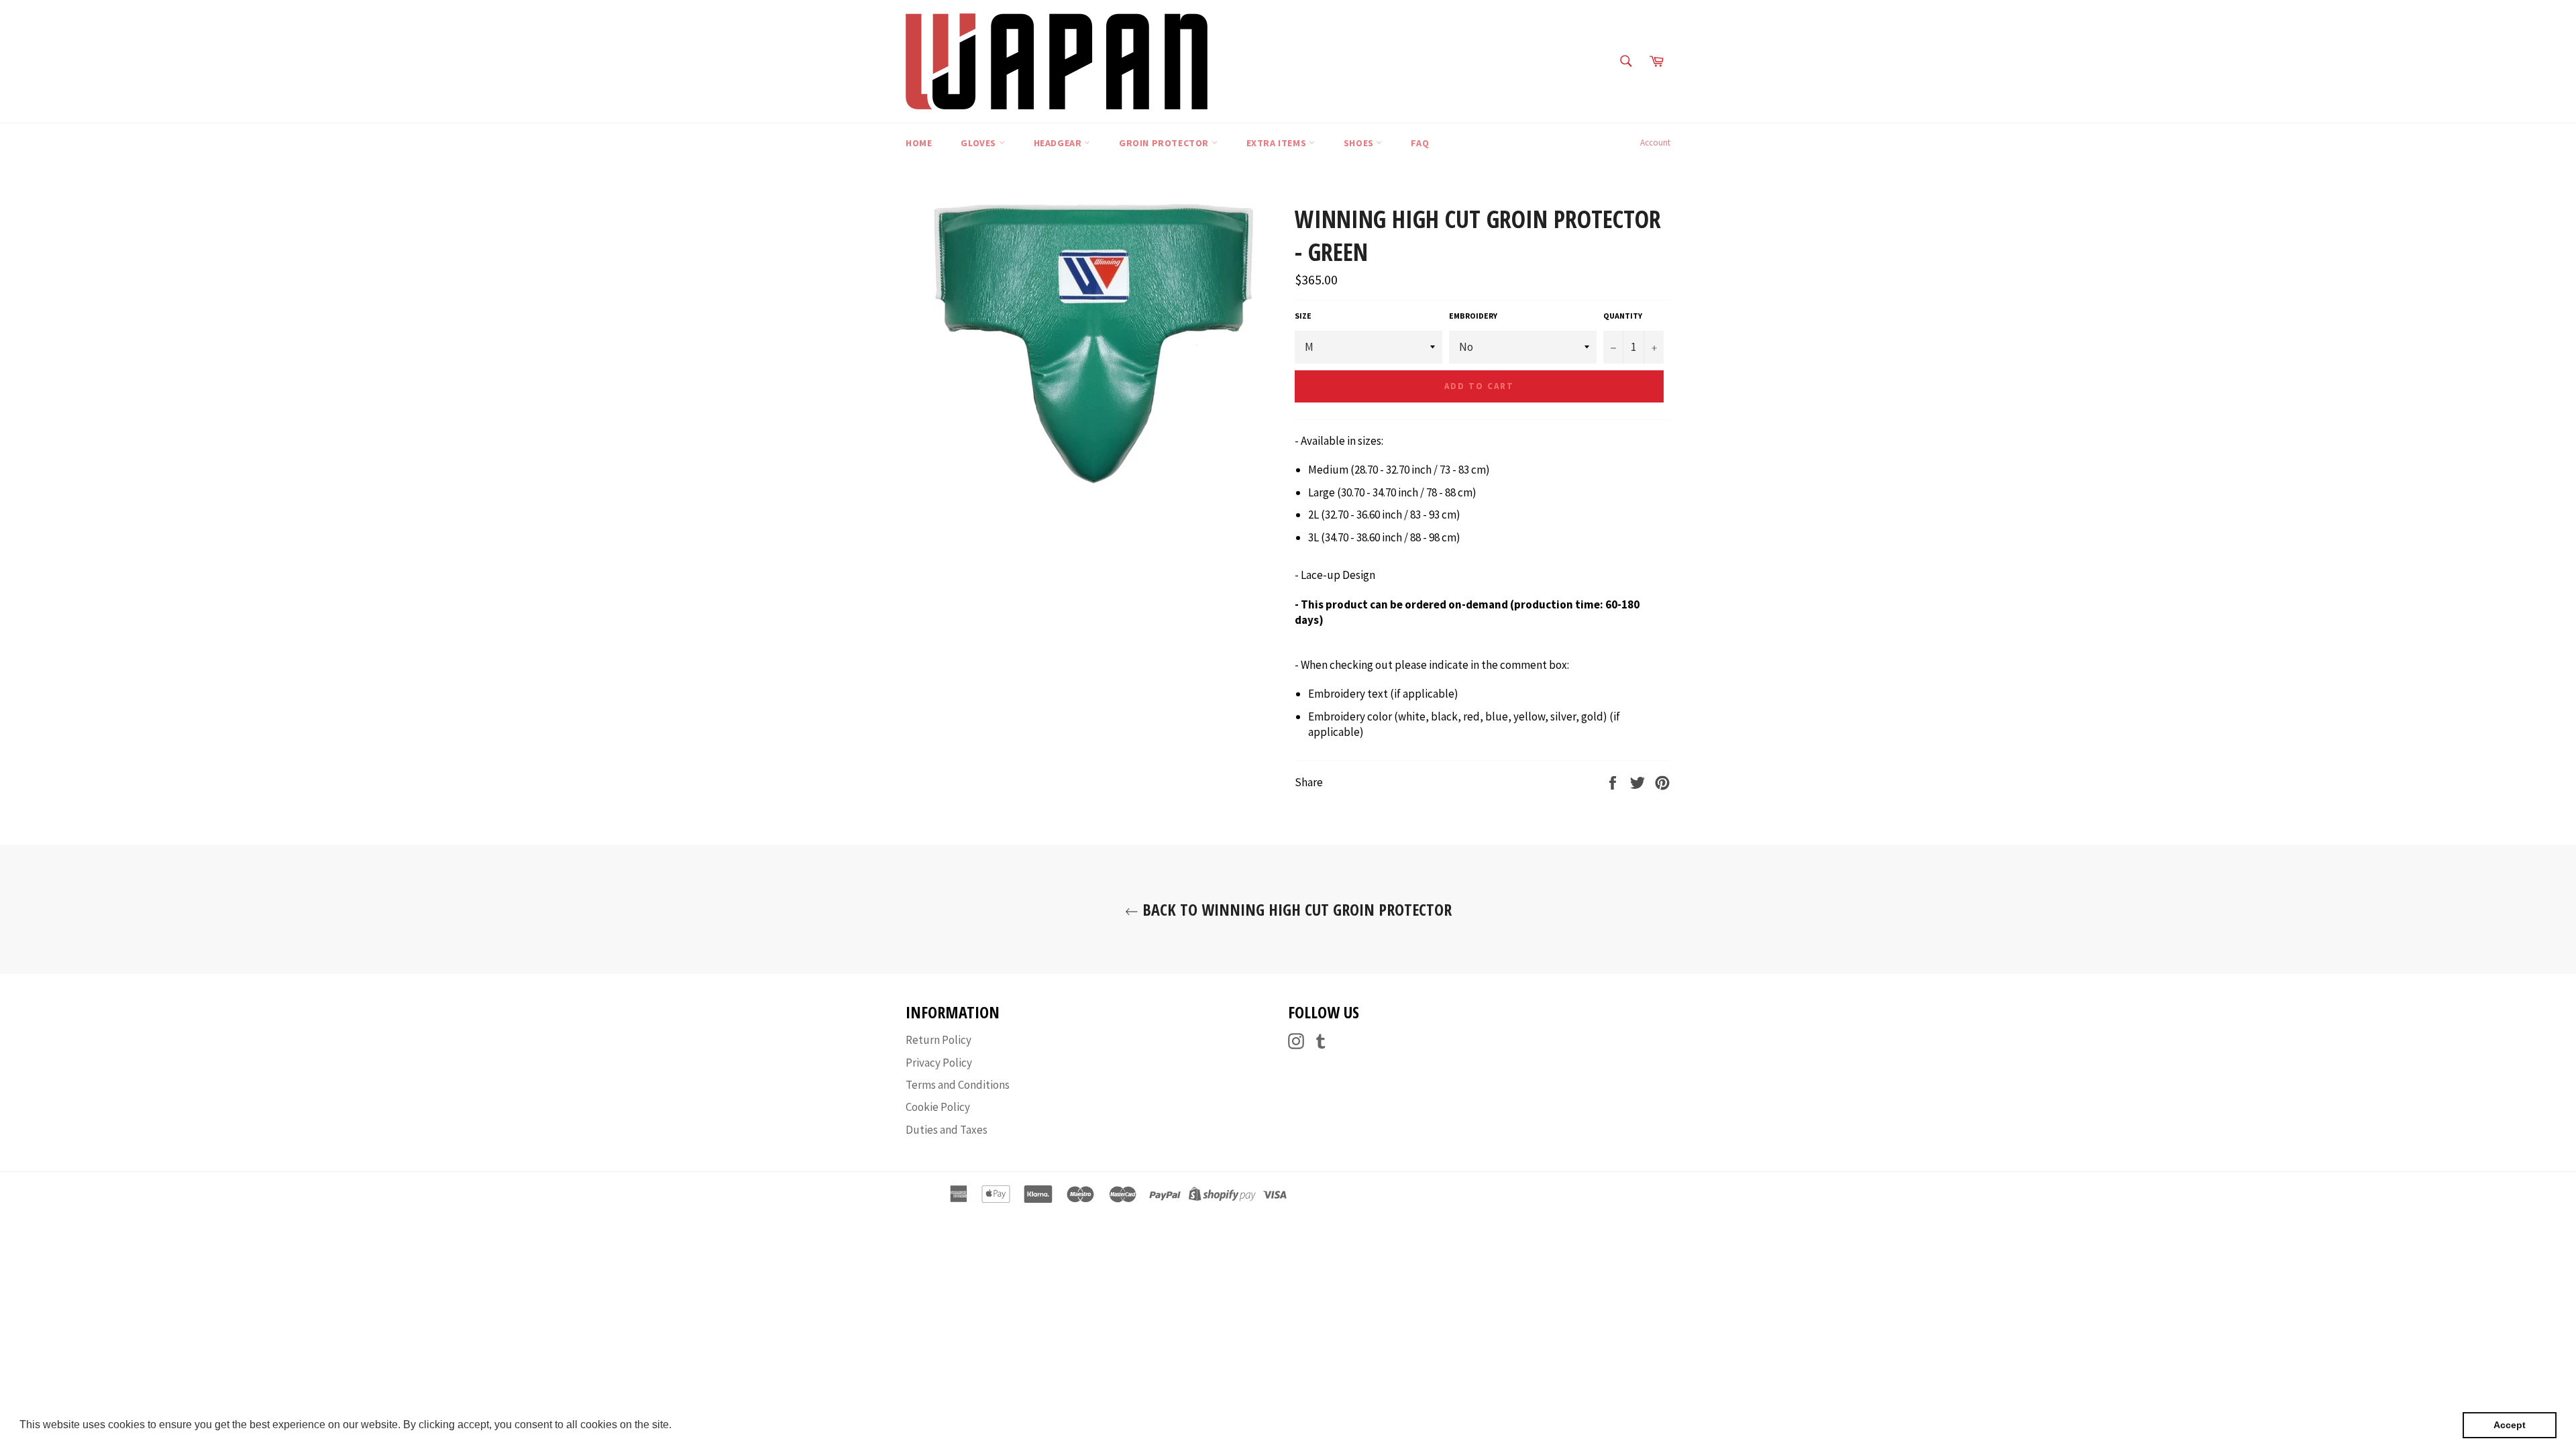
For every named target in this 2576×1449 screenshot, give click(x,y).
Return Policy (938, 1040)
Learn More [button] (703, 1425)
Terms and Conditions (958, 1085)
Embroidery (1473, 316)
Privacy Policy (939, 1063)
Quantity (1623, 316)
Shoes (1360, 143)
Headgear (1059, 143)
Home (919, 143)
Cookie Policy (938, 1107)
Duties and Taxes (947, 1130)
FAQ (1420, 143)
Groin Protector (1165, 143)
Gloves (979, 143)
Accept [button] (2510, 1425)
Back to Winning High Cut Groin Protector (1295, 909)
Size (1303, 316)
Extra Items (1278, 143)
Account (1655, 143)
